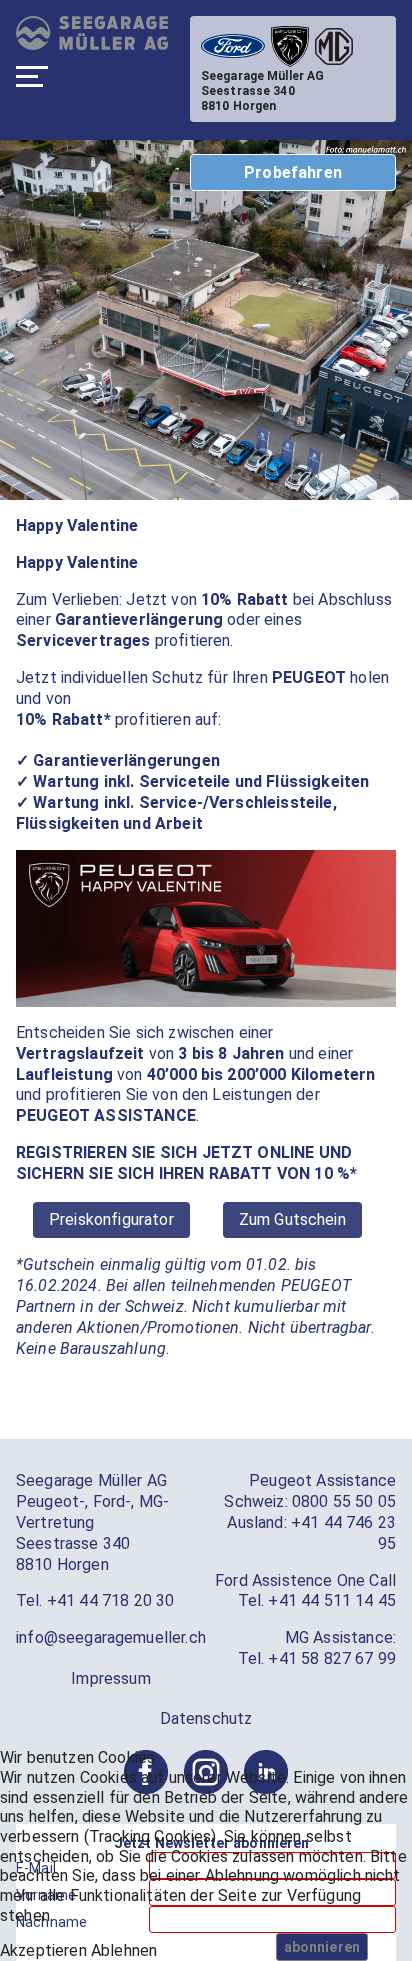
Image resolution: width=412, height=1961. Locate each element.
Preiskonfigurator (111, 1219)
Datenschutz (206, 1718)
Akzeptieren (43, 1950)
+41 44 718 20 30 (111, 1600)
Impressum (110, 1678)
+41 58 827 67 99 (332, 1658)
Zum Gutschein (292, 1219)
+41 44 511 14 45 (332, 1600)
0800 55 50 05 (344, 1501)
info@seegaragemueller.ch (111, 1637)
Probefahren (293, 172)
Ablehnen (124, 1950)
